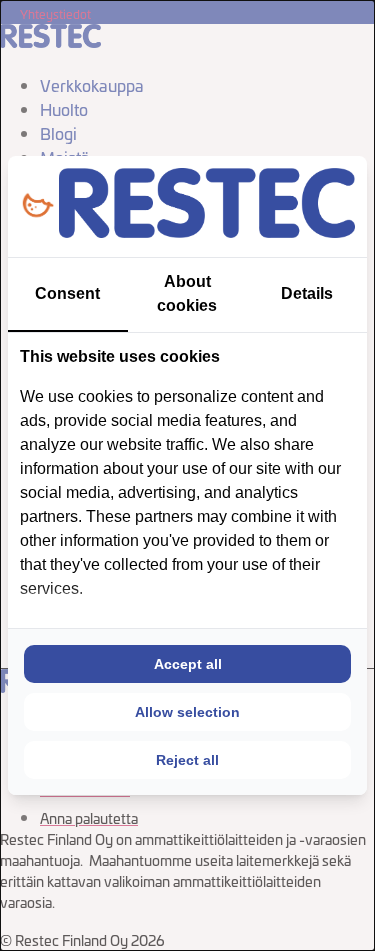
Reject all (187, 760)
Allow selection (187, 712)
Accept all (188, 664)
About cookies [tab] (187, 293)
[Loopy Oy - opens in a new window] (37, 206)
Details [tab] (307, 293)
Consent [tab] (67, 293)
